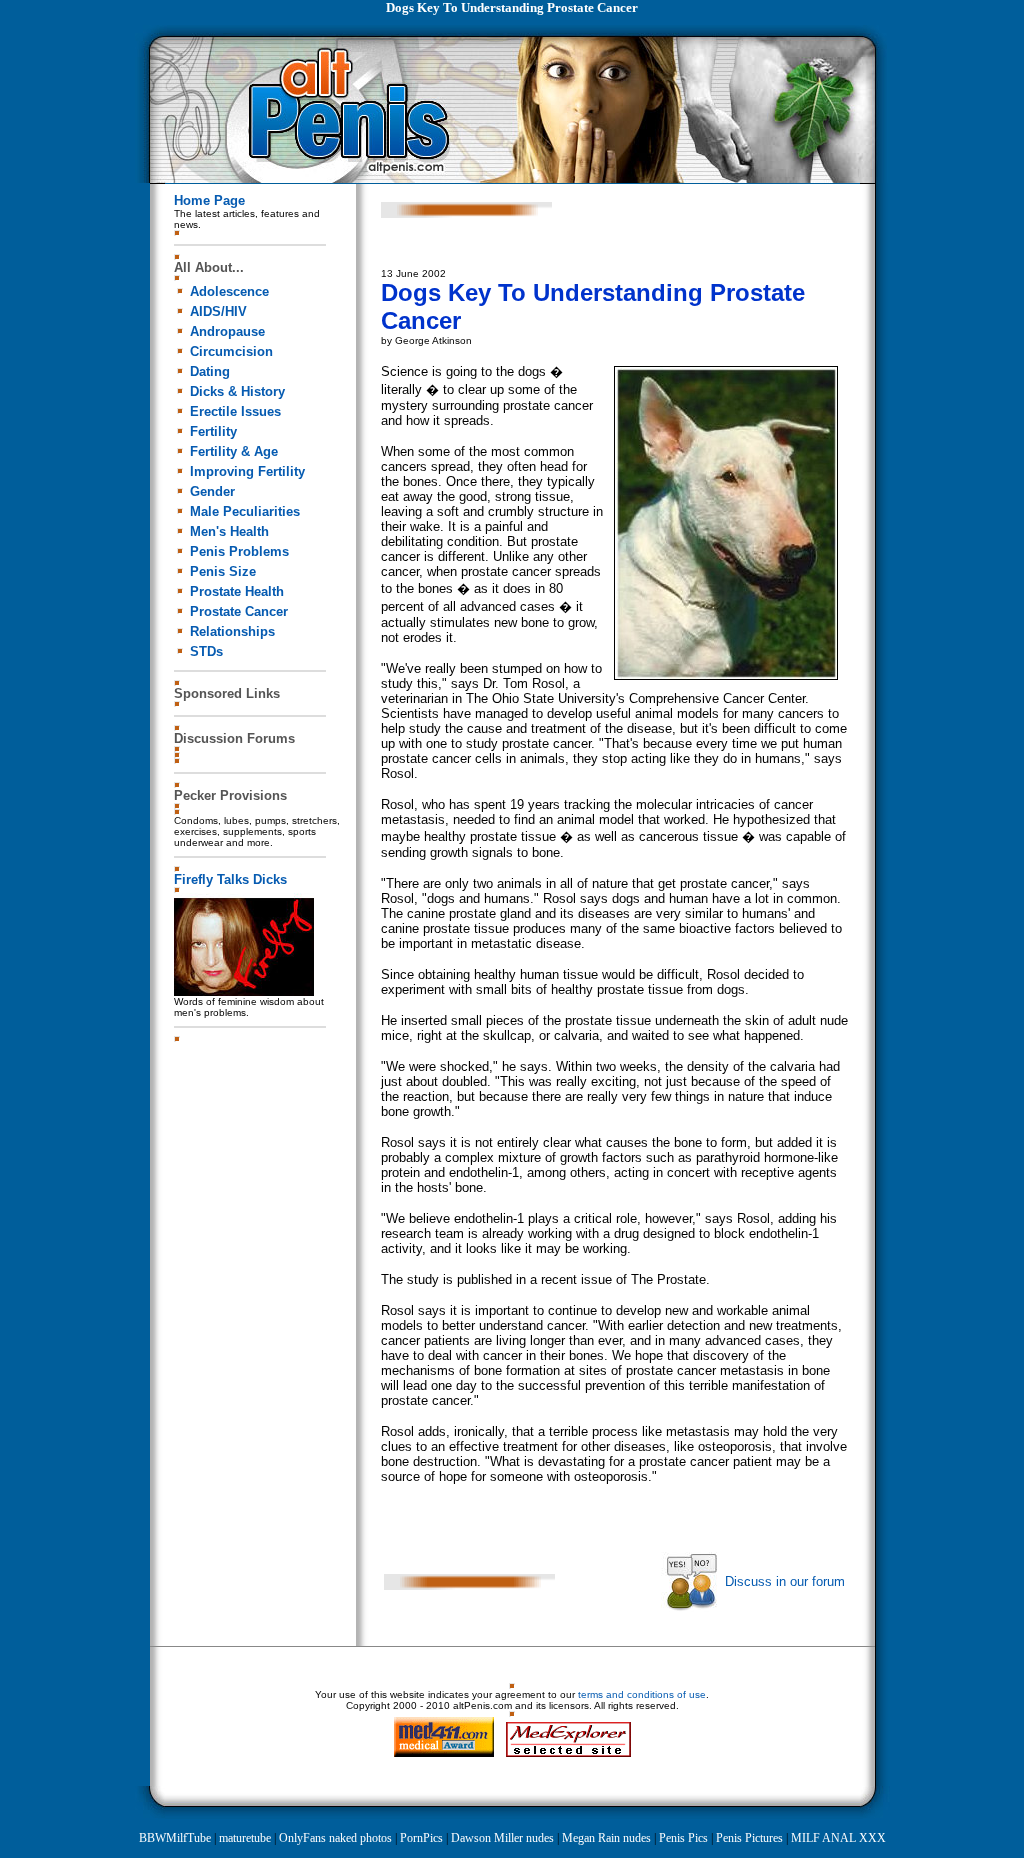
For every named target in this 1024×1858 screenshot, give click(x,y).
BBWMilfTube (175, 1838)
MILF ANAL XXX (838, 1838)
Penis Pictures (749, 1838)
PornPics (421, 1838)
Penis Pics (683, 1838)
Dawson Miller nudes (502, 1838)
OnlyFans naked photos (335, 1838)
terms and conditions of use (642, 1694)
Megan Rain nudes (606, 1838)
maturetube (245, 1838)
